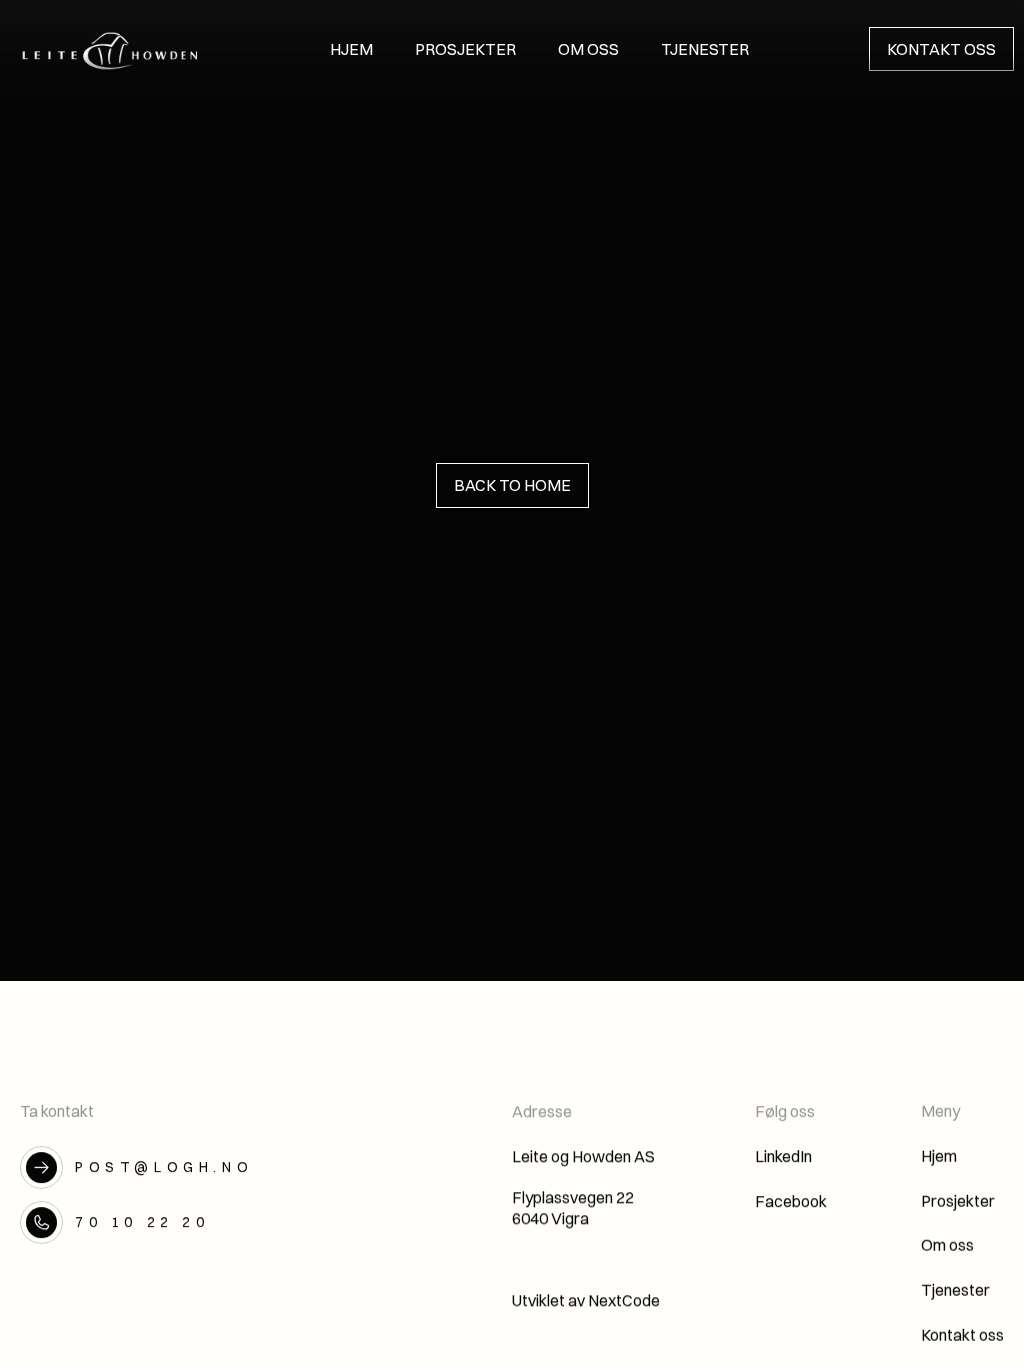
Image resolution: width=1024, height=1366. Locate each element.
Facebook (791, 1201)
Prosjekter (958, 1201)
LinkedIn (783, 1156)
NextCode (624, 1300)
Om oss (947, 1246)
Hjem (939, 1156)
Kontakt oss (962, 1335)
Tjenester (955, 1290)
